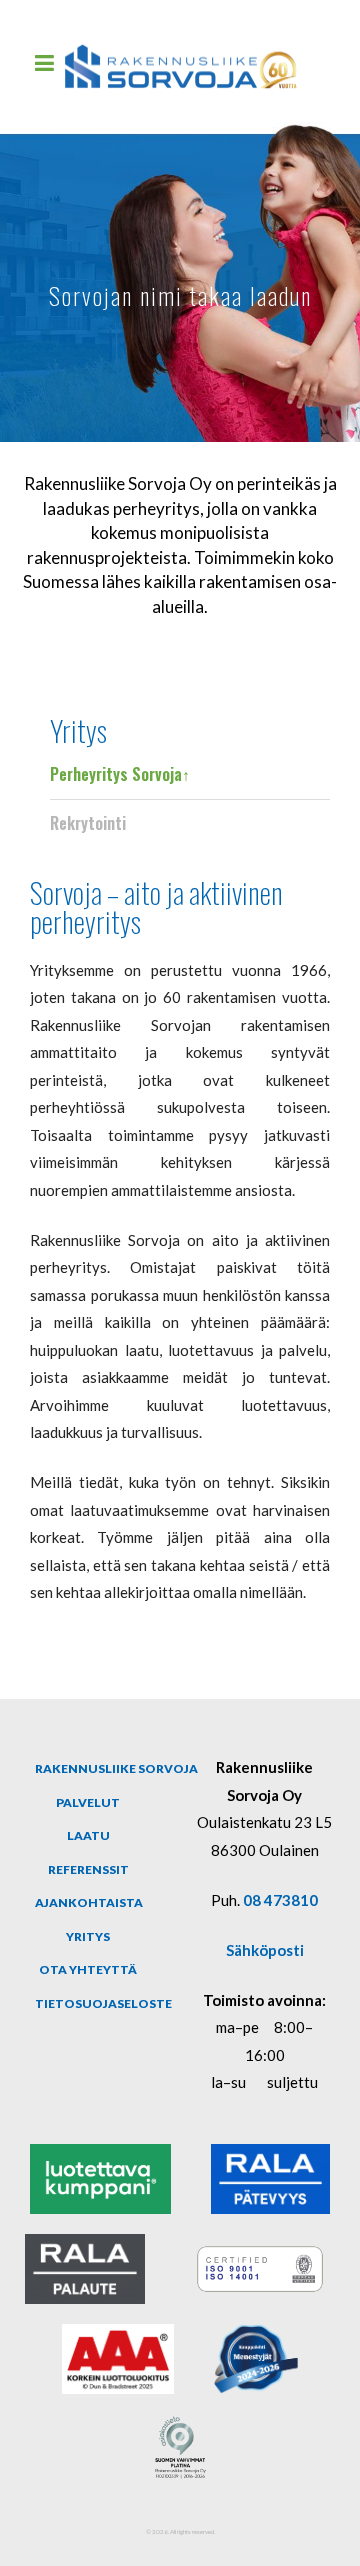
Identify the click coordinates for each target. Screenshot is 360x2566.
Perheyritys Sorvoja (116, 774)
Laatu (88, 1835)
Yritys (78, 729)
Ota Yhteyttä (88, 1969)
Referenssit (88, 1869)
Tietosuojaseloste (103, 2003)
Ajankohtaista (89, 1902)
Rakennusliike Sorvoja (116, 1768)
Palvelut (88, 1802)
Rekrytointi (88, 823)
